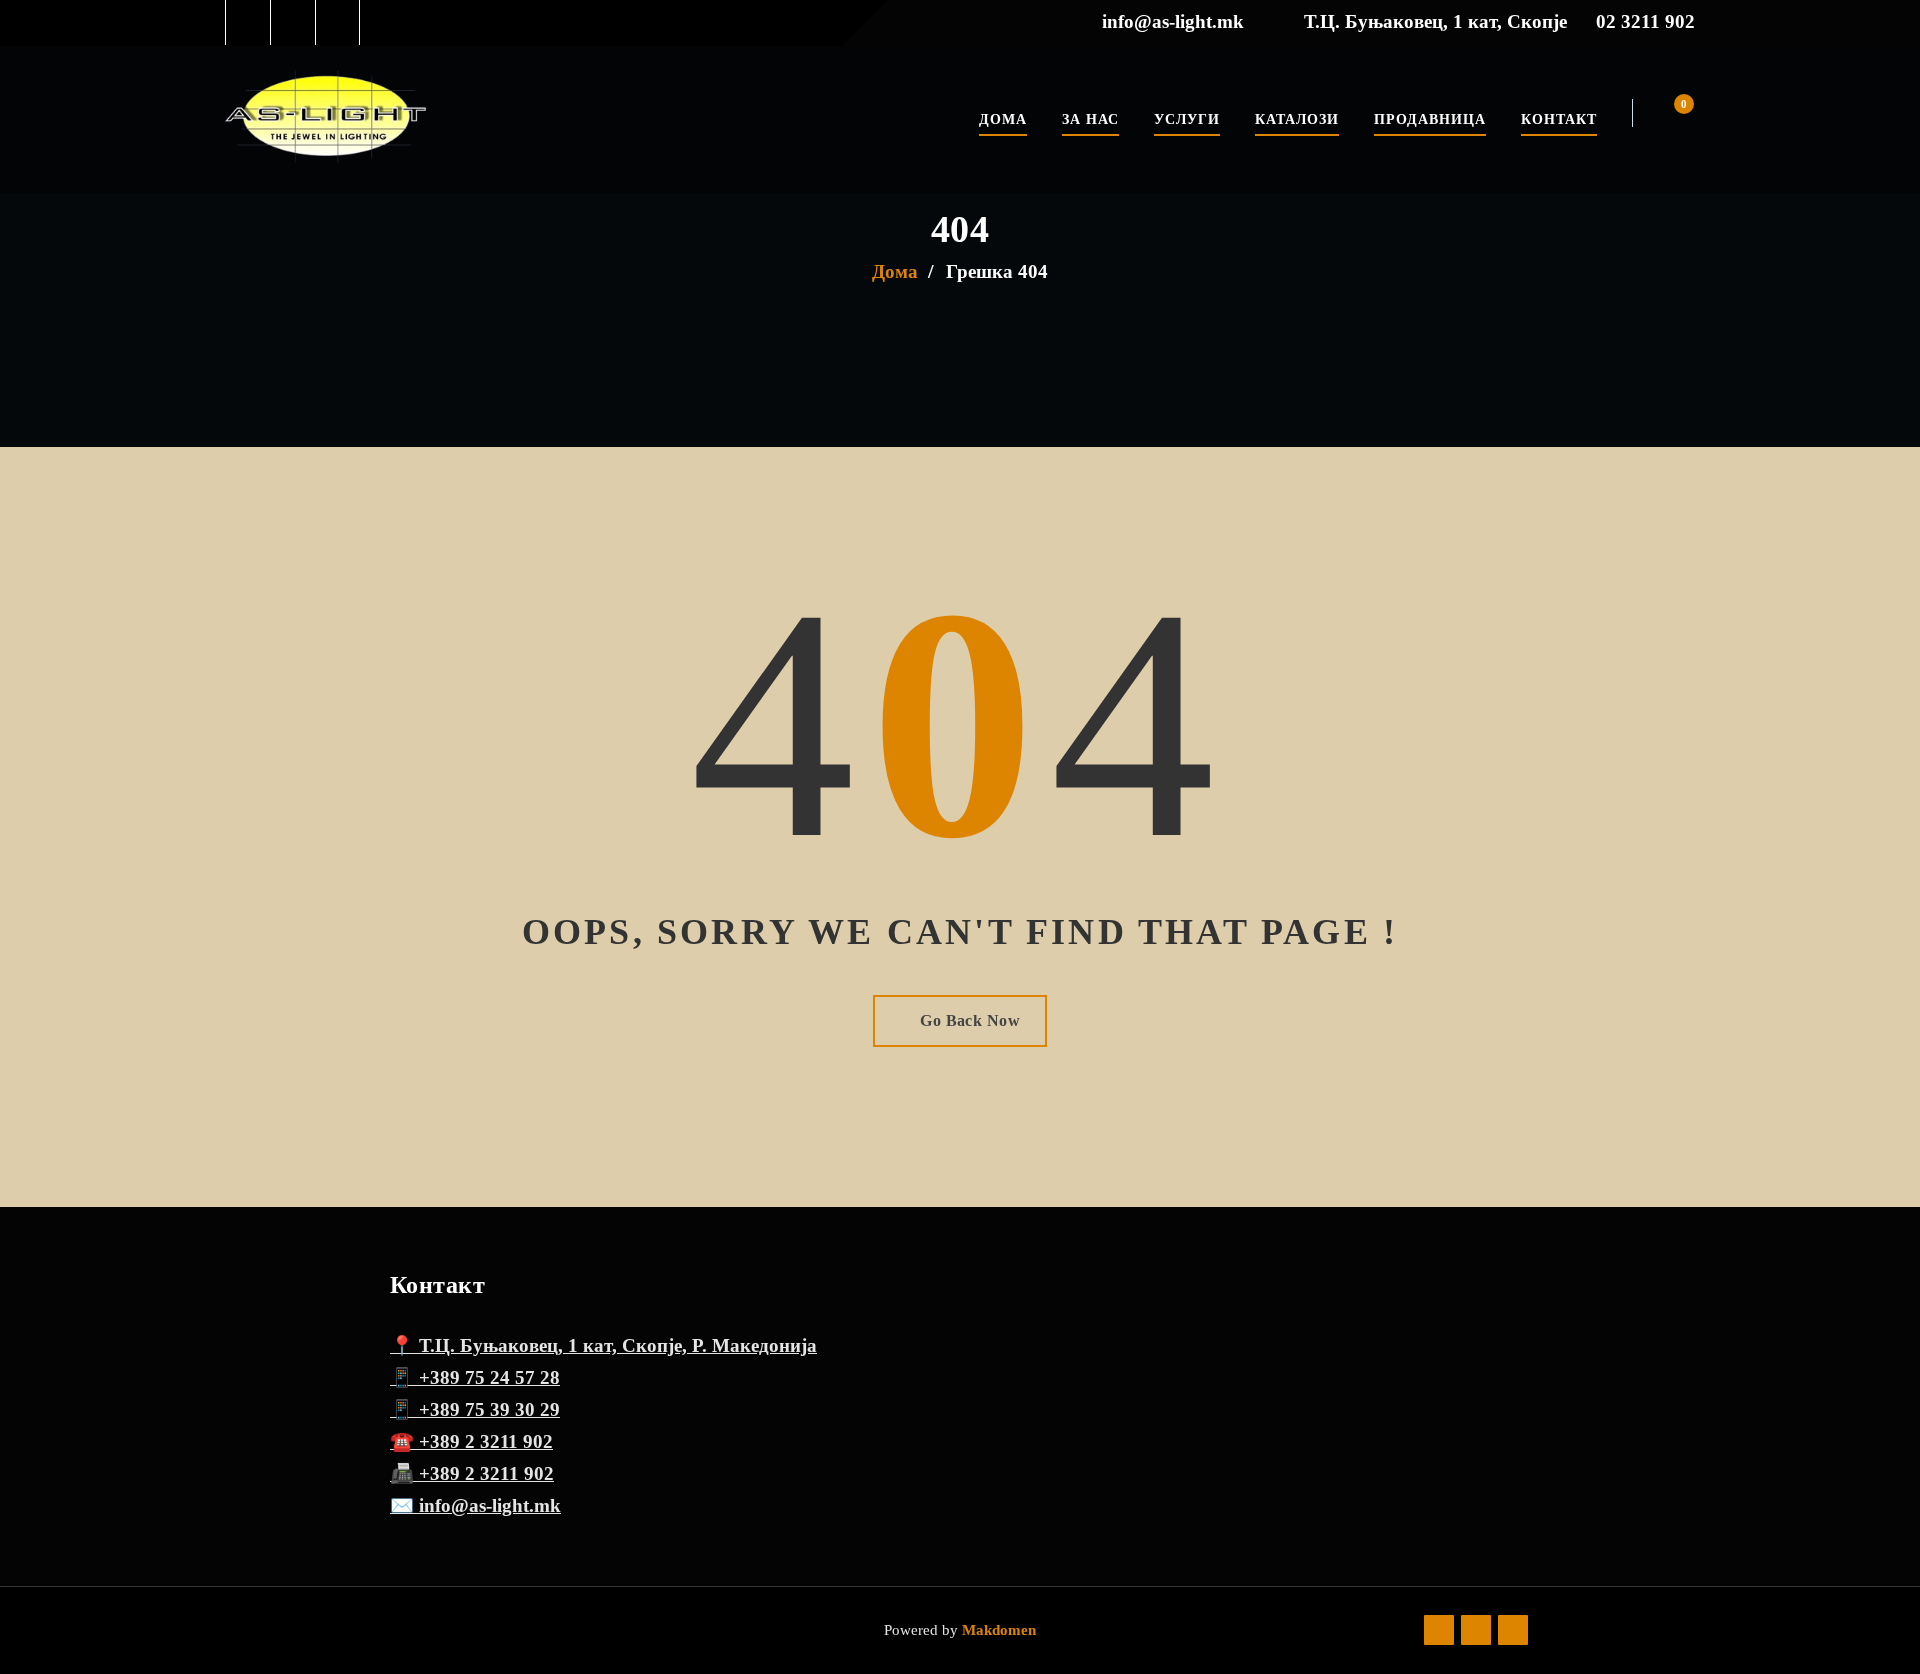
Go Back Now (970, 1020)
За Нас (1090, 119)
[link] (248, 22)
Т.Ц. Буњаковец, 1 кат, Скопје (1435, 21)
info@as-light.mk (1173, 21)
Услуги (1187, 119)
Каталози (1297, 119)
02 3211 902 (1645, 21)
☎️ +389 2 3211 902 (471, 1441)
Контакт (1559, 119)
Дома (1003, 119)
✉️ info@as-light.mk (475, 1505)
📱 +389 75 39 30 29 (475, 1409)
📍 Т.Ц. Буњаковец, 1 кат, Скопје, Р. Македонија (603, 1345)
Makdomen (997, 1630)
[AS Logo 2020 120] (325, 119)
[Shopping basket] (1671, 113)
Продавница (1430, 119)
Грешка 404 (997, 271)
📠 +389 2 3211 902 (472, 1473)
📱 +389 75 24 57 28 (475, 1377)
